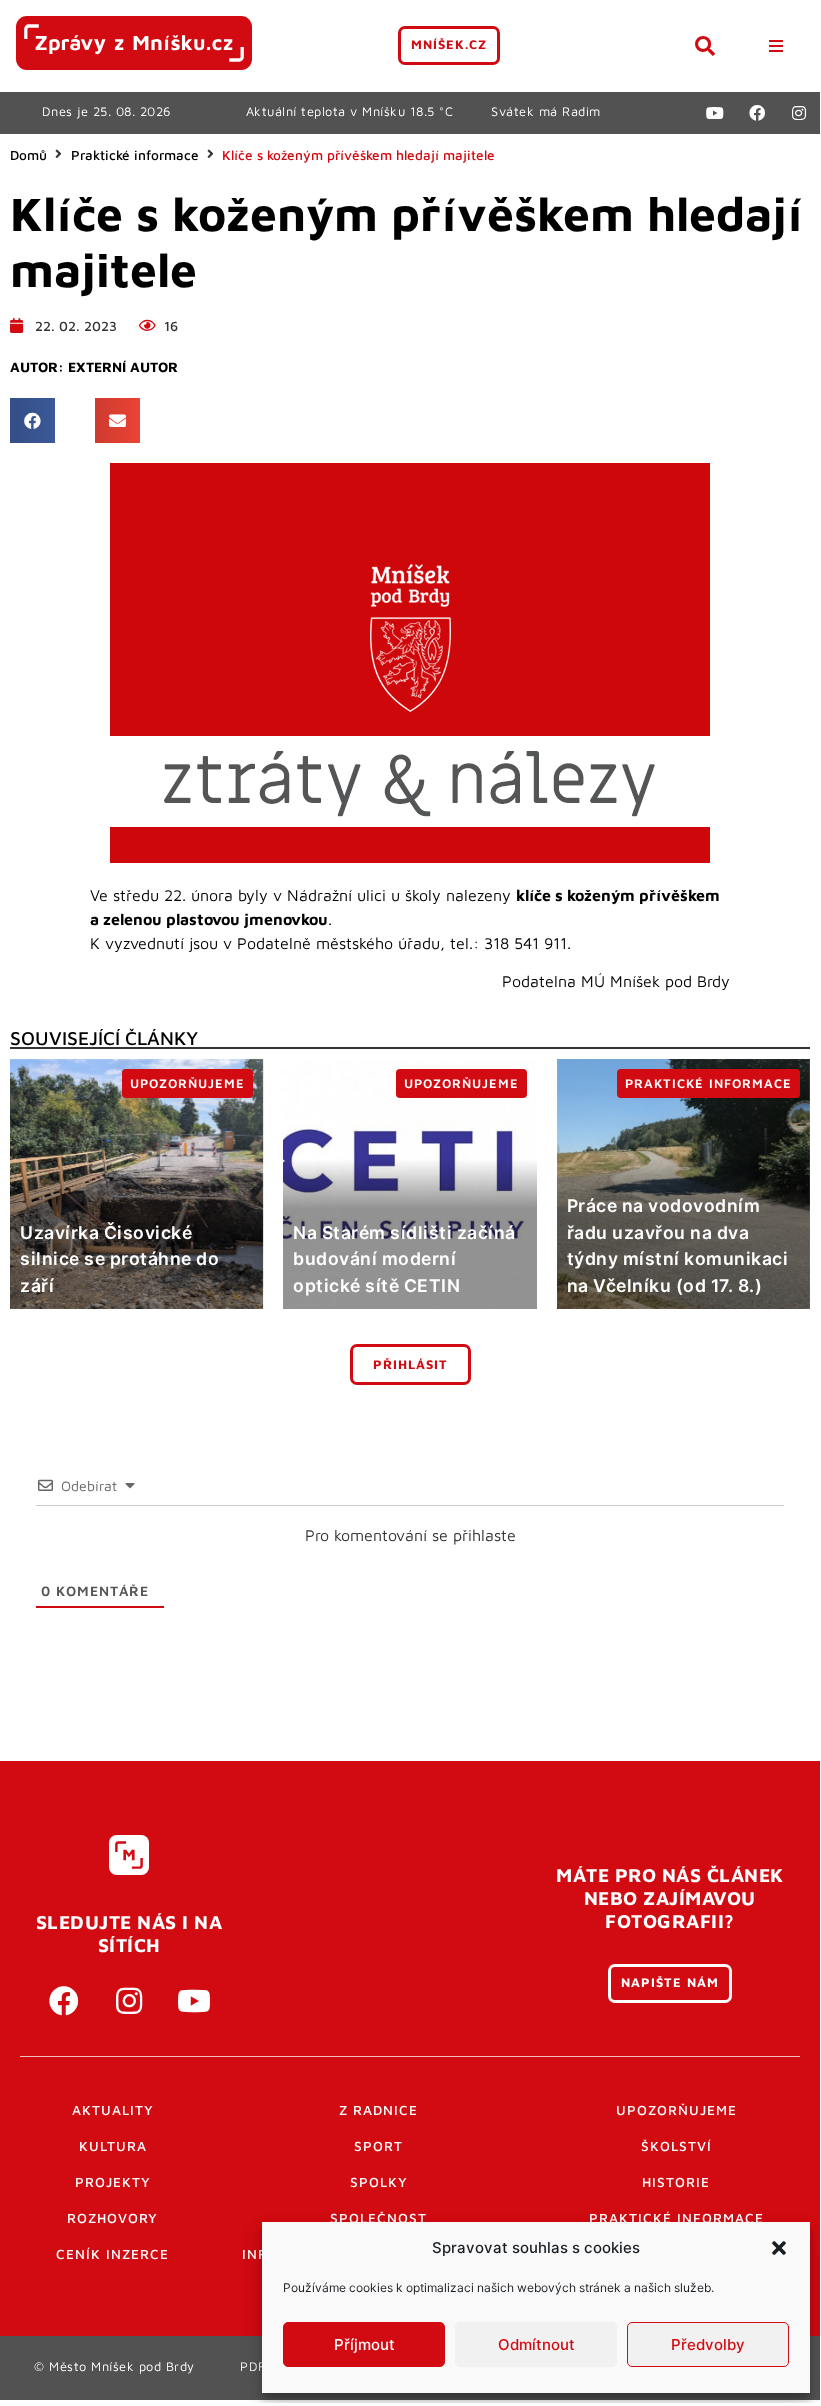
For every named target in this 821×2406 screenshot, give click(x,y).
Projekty (113, 2182)
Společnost (378, 2218)
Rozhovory (112, 2218)
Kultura (113, 2146)
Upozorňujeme (676, 2110)
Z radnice (378, 2110)
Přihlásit (410, 1364)
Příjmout (364, 2344)
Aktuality (113, 2110)
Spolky (379, 2182)
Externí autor (123, 367)
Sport (378, 2146)
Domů (28, 155)
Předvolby (708, 2344)
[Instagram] (799, 113)
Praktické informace (135, 155)
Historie (676, 2182)
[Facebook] (757, 113)
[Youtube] (715, 113)
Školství (676, 2146)
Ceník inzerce (112, 2254)
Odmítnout (536, 2344)
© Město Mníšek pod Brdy (114, 2366)
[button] (779, 2248)
